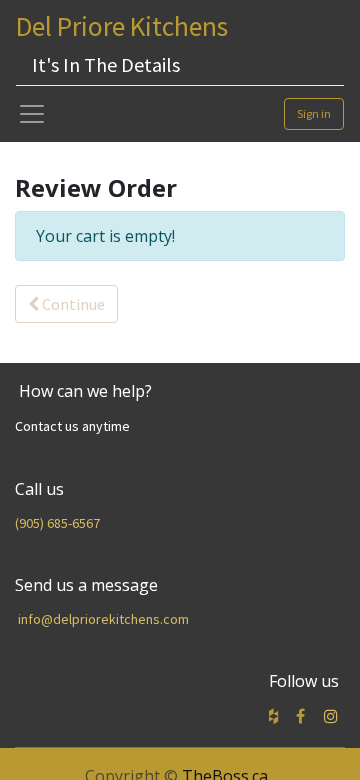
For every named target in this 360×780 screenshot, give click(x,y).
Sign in (314, 113)
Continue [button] (72, 304)
